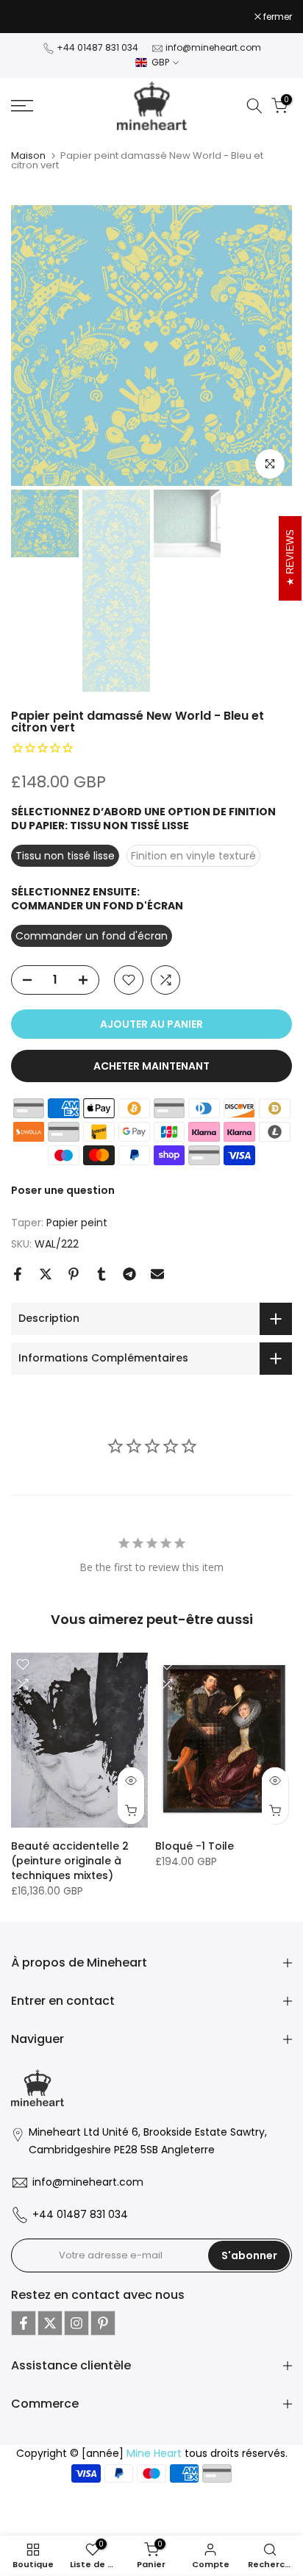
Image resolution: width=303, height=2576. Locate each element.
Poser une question (63, 1190)
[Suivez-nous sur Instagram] (76, 2323)
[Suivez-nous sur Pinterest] (103, 2323)
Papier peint (77, 1223)
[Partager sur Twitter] (46, 1274)
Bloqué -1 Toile (195, 1845)
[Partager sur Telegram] (129, 1274)
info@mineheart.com (213, 47)
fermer (277, 17)
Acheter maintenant (151, 1066)
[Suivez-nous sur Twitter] (50, 2323)
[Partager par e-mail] (157, 1274)
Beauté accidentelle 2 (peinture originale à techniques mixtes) (70, 1860)
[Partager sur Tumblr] (101, 1274)
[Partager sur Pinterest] (74, 1274)
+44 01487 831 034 (97, 47)
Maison (28, 155)
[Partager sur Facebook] (18, 1274)
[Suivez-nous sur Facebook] (24, 2323)
